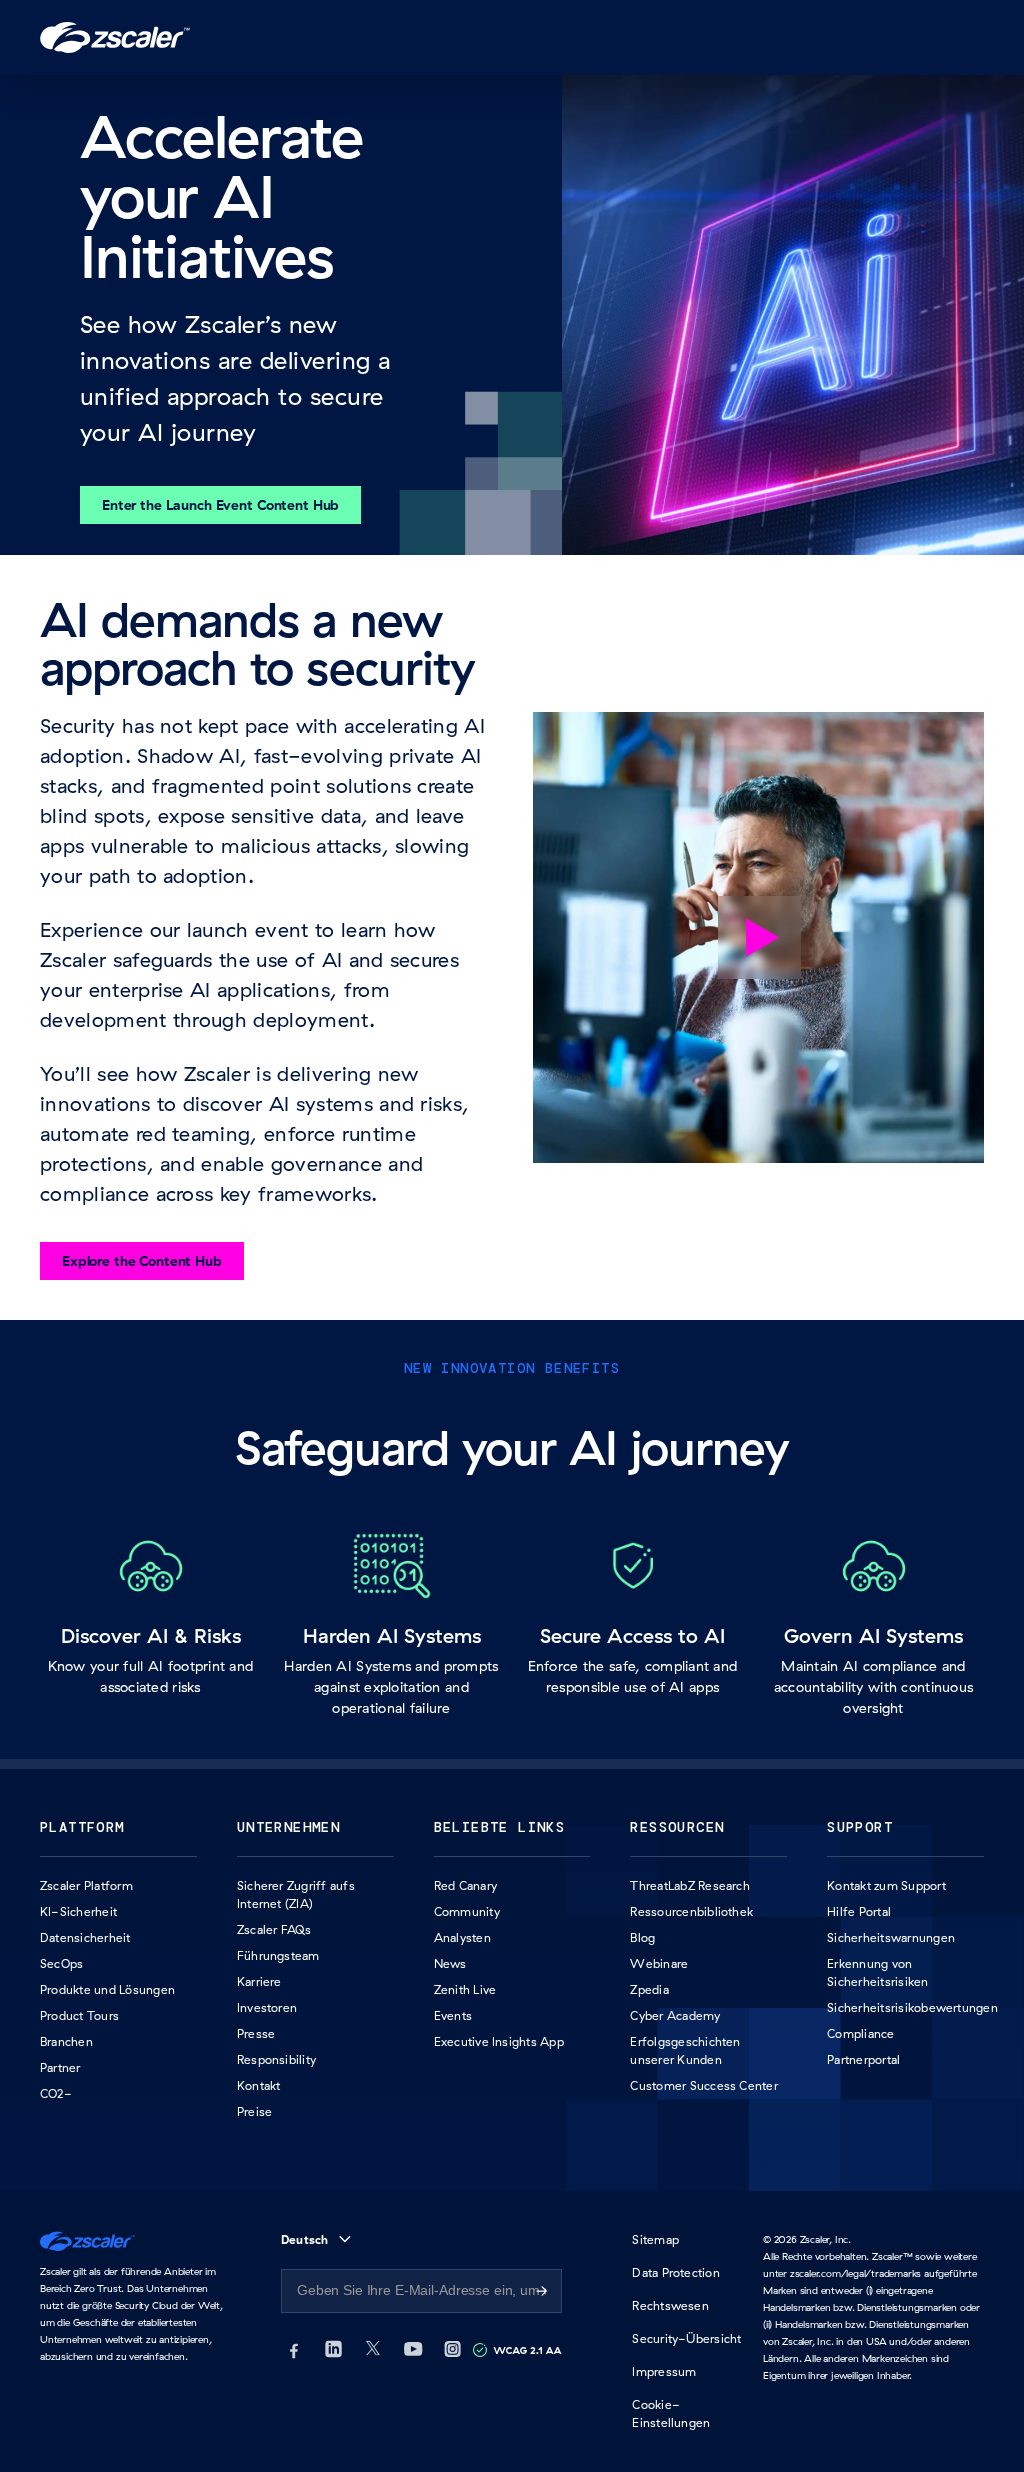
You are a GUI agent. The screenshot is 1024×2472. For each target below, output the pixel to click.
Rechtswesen (670, 2305)
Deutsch (305, 2239)
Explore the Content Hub (142, 1261)
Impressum (664, 2371)
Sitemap (655, 2239)
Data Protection (676, 2272)
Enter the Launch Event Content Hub (220, 505)
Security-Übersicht (686, 2338)
